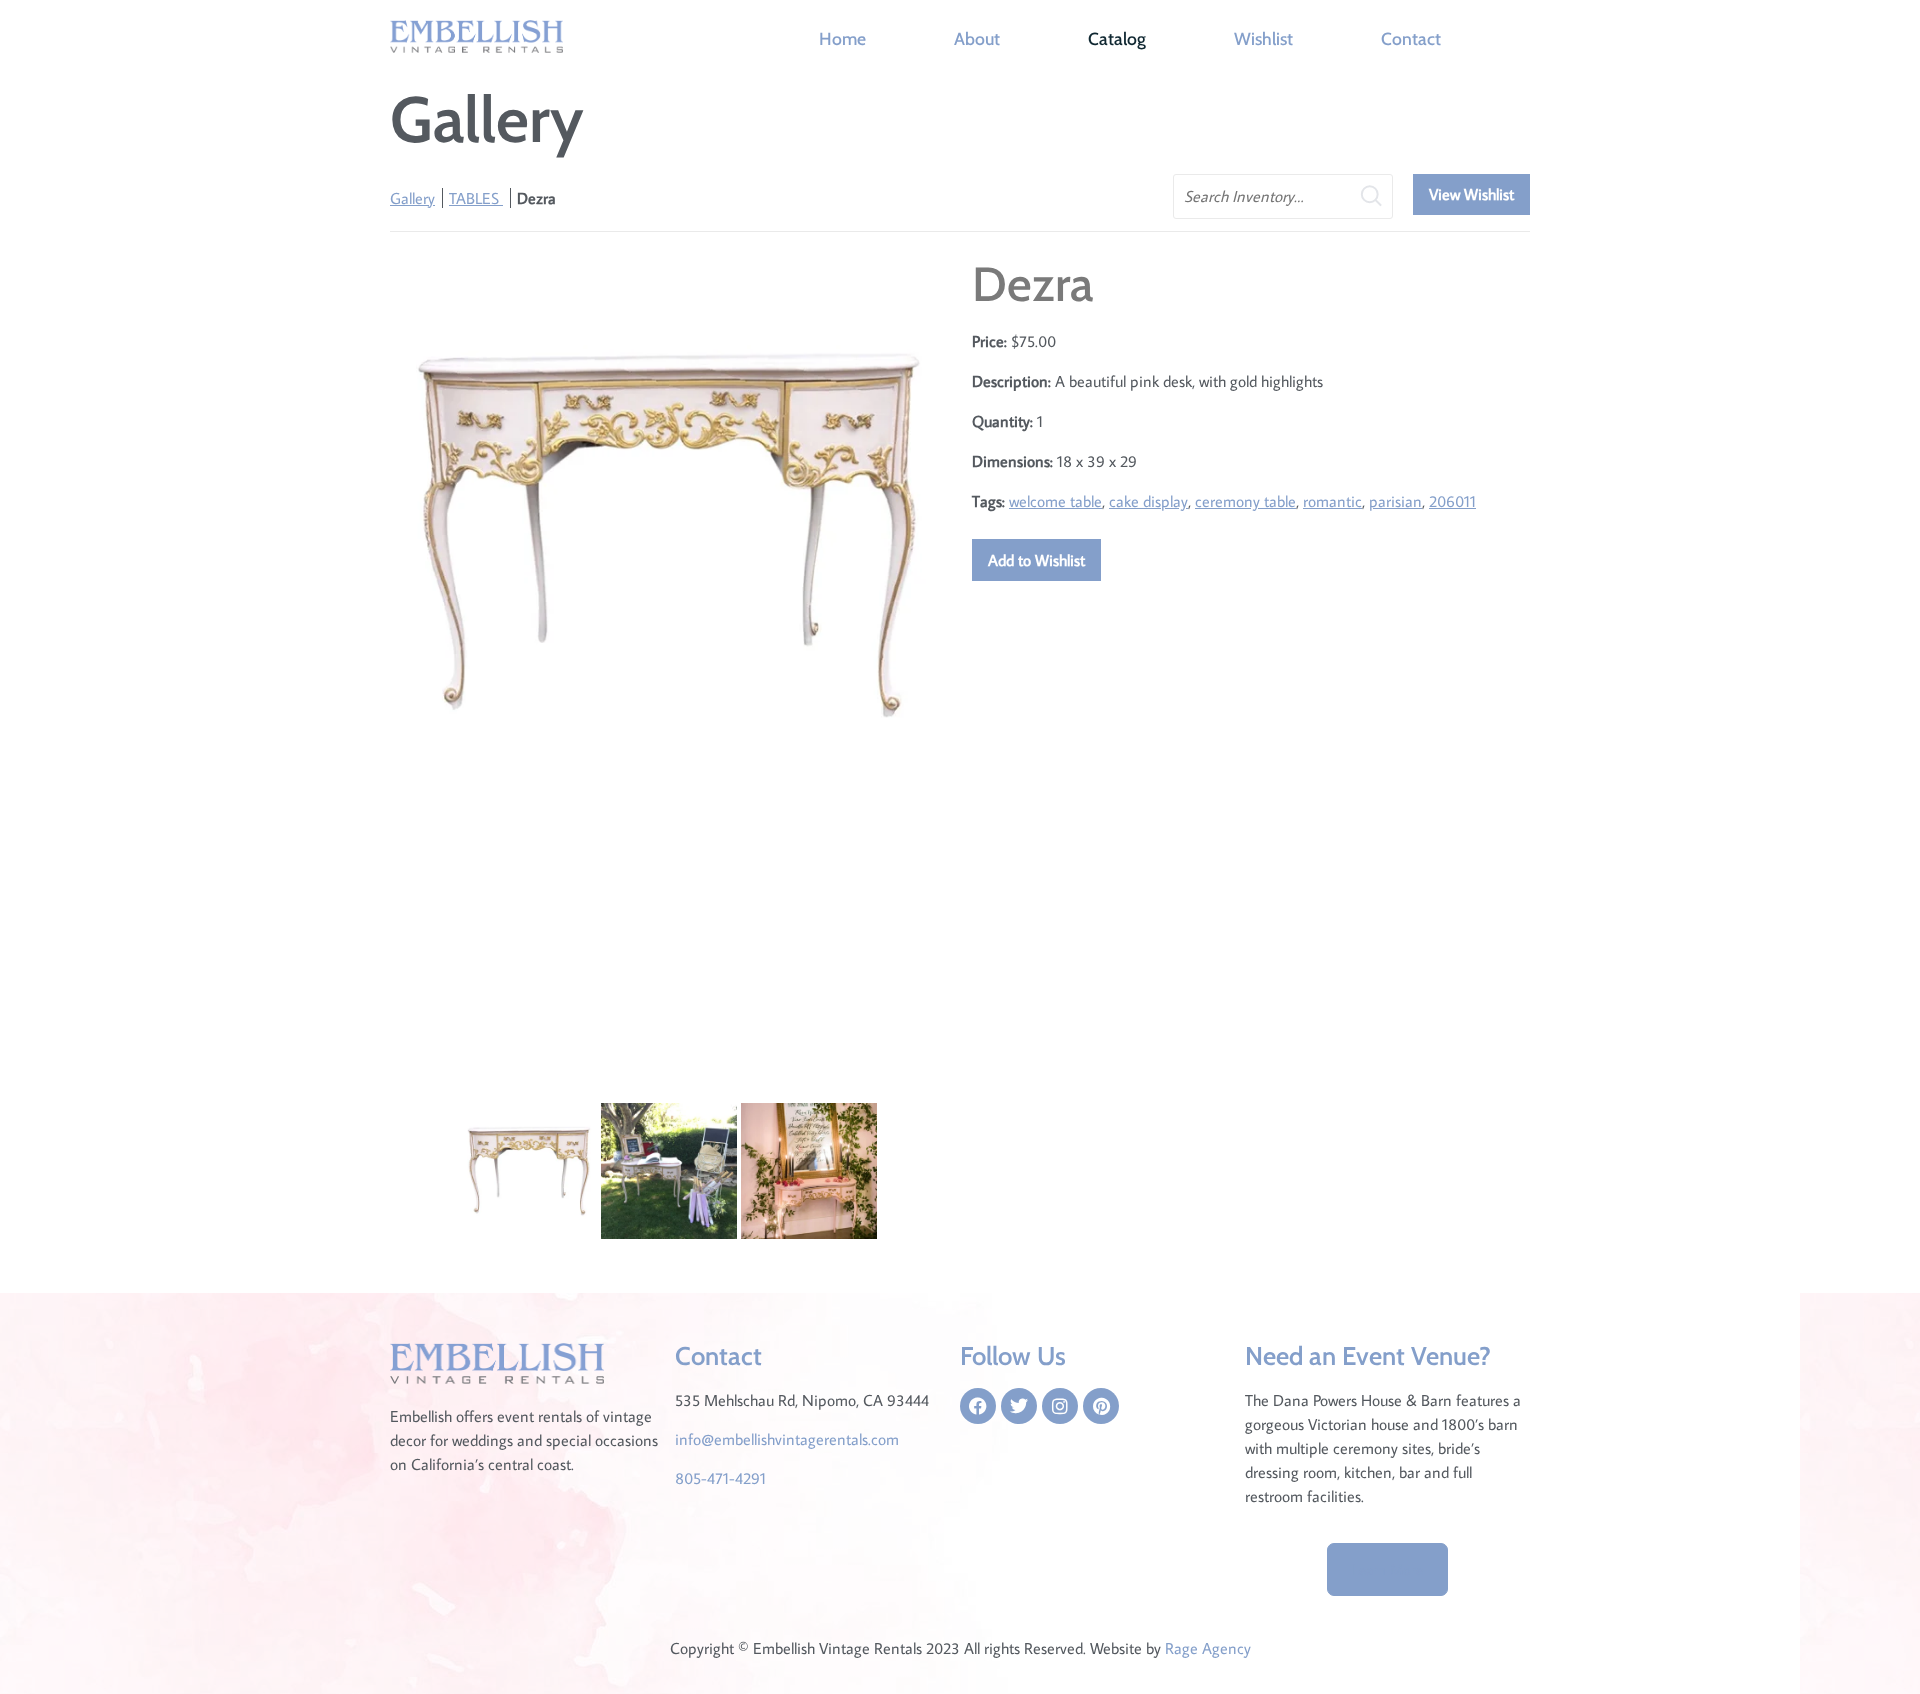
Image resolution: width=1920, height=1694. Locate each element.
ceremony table (1245, 501)
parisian (1395, 501)
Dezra (536, 198)
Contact (1411, 38)
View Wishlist (1471, 194)
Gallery (412, 198)
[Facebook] (978, 1406)
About (977, 38)
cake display (1148, 501)
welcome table (1055, 501)
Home (842, 38)
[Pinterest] (1101, 1406)
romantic (1332, 501)
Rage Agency (1208, 1648)
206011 (1452, 501)
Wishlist (1263, 38)
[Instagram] (1060, 1406)
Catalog (1117, 38)
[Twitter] (1019, 1406)
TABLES (476, 198)
